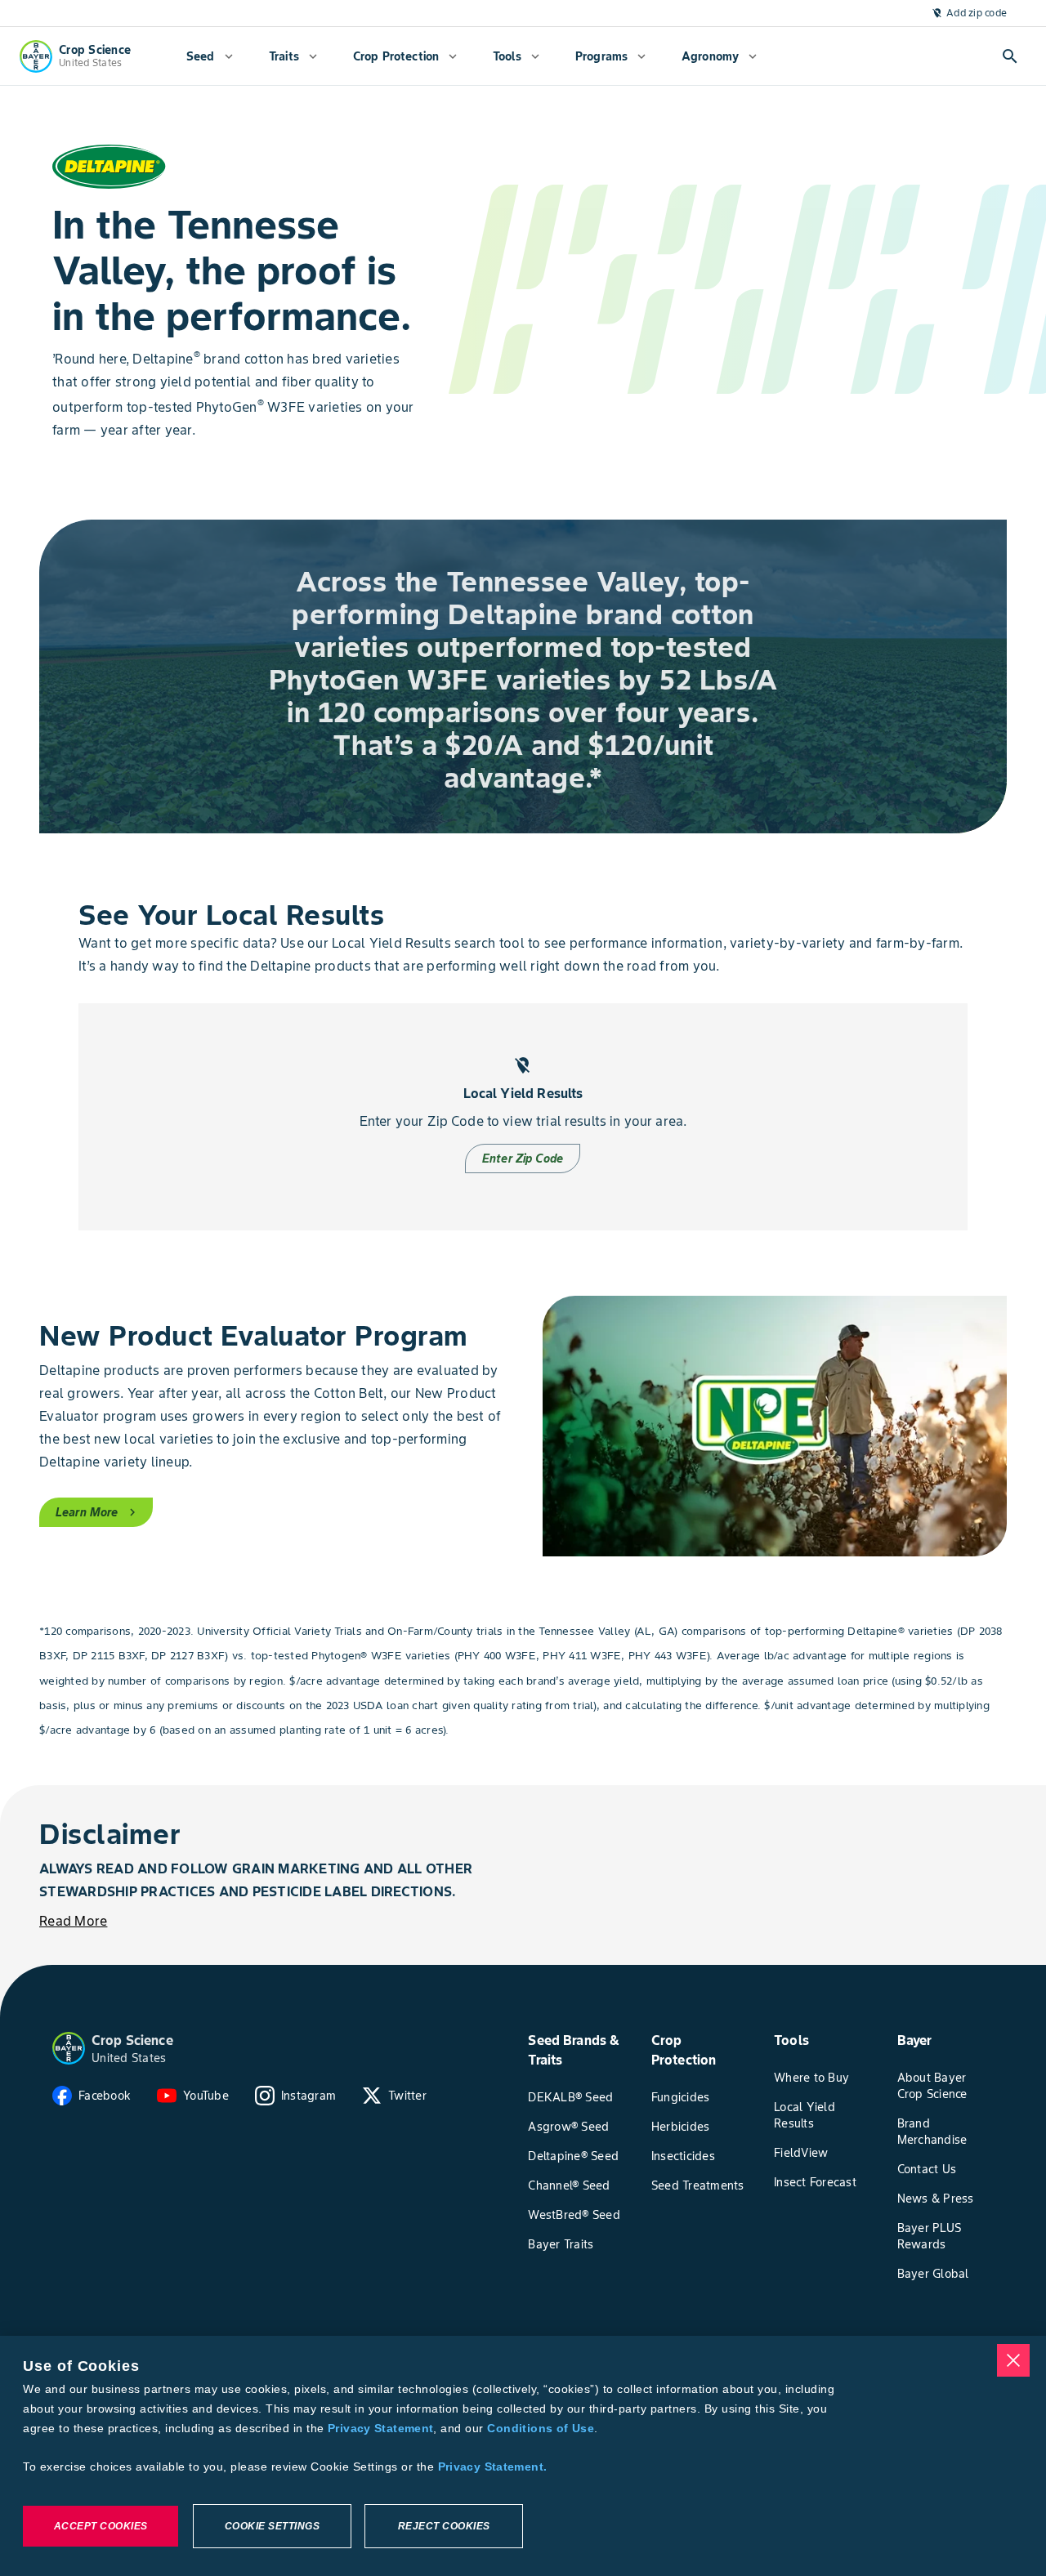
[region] (523, 2456)
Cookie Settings (273, 2526)
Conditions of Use (540, 2428)
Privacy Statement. (493, 2467)
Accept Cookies (101, 2526)
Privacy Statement (380, 2428)
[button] (69, 2048)
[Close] (1013, 2360)
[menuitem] (210, 56)
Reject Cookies (444, 2526)
